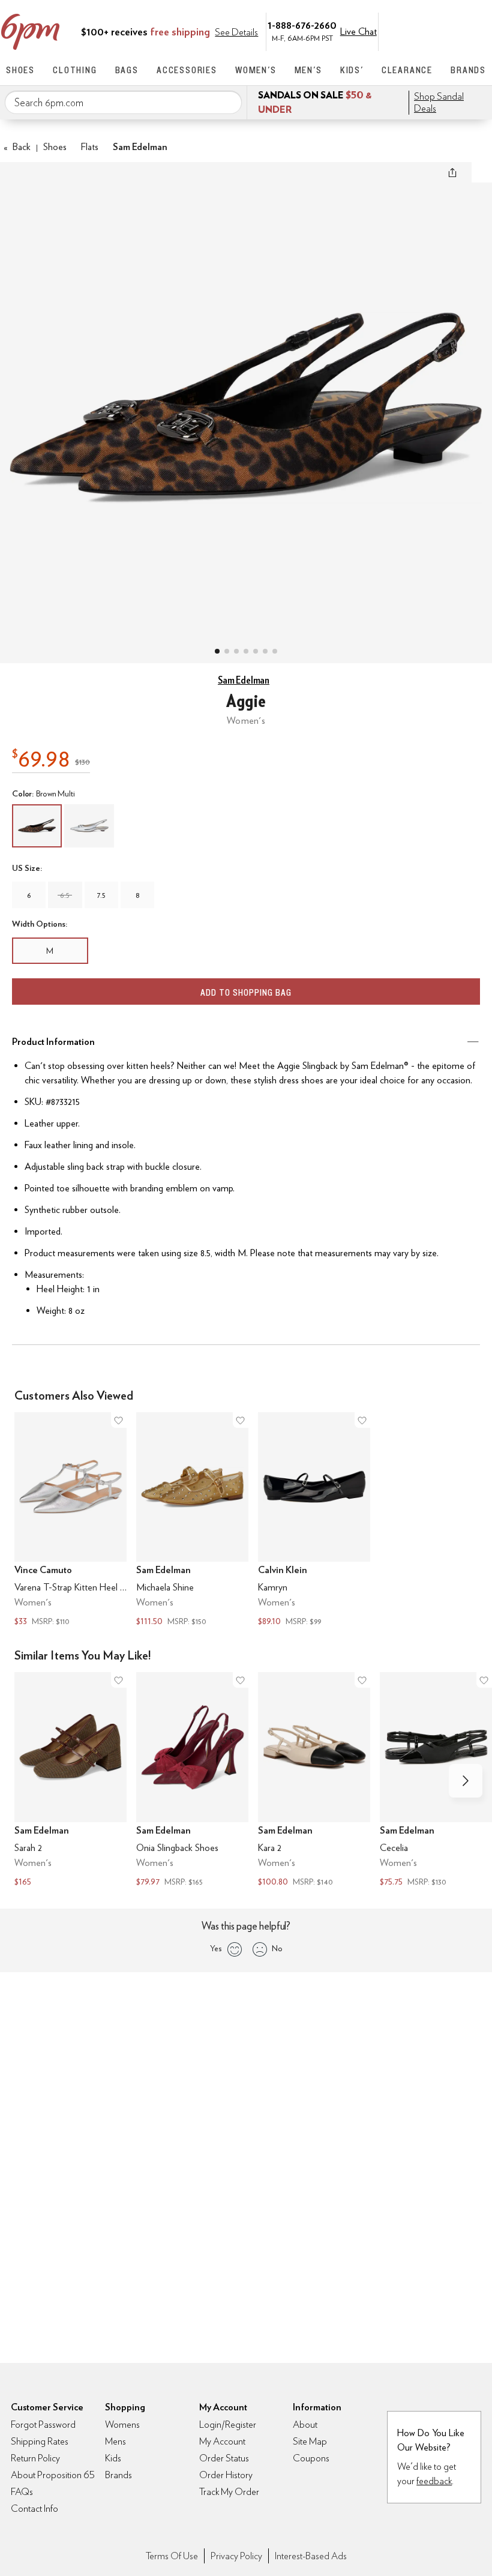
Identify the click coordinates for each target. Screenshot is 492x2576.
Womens (122, 2424)
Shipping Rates (40, 2441)
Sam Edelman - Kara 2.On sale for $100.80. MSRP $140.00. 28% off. (314, 1781)
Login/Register (228, 2424)
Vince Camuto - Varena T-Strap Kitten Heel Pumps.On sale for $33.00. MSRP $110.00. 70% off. (70, 1521)
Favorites (454, 31)
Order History (226, 2475)
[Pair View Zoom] (246, 401)
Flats (90, 147)
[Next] (466, 1781)
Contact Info (34, 2508)
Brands (468, 70)
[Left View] (246, 651)
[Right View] (265, 651)
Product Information (53, 1042)
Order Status (224, 2458)
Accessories (187, 70)
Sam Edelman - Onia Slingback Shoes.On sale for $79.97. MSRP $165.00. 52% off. (192, 1781)
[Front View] (275, 651)
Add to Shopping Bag (246, 992)
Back (17, 147)
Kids (113, 2458)
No (277, 1948)
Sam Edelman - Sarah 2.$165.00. (70, 1781)
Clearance (407, 70)
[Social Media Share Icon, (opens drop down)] (452, 172)
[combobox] (123, 103)
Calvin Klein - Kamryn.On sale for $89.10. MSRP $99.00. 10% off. (314, 1521)
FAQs (22, 2492)
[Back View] (256, 651)
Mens (115, 2441)
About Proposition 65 (53, 2475)
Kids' (352, 70)
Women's (256, 70)
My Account (404, 31)
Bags (127, 70)
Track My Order (229, 2492)
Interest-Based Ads (311, 2556)
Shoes (20, 70)
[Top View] (227, 651)
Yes (216, 1948)
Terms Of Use (172, 2556)
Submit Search (228, 102)
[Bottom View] (236, 651)
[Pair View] (217, 651)
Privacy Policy (236, 2556)
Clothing (75, 70)
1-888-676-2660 (302, 25)
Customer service (429, 31)
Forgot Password (43, 2424)
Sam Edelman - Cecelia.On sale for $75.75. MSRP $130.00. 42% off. (436, 1781)
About (305, 2424)
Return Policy (35, 2458)
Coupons (311, 2458)
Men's (308, 70)
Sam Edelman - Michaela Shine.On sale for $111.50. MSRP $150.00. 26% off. (192, 1521)
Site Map (310, 2441)
